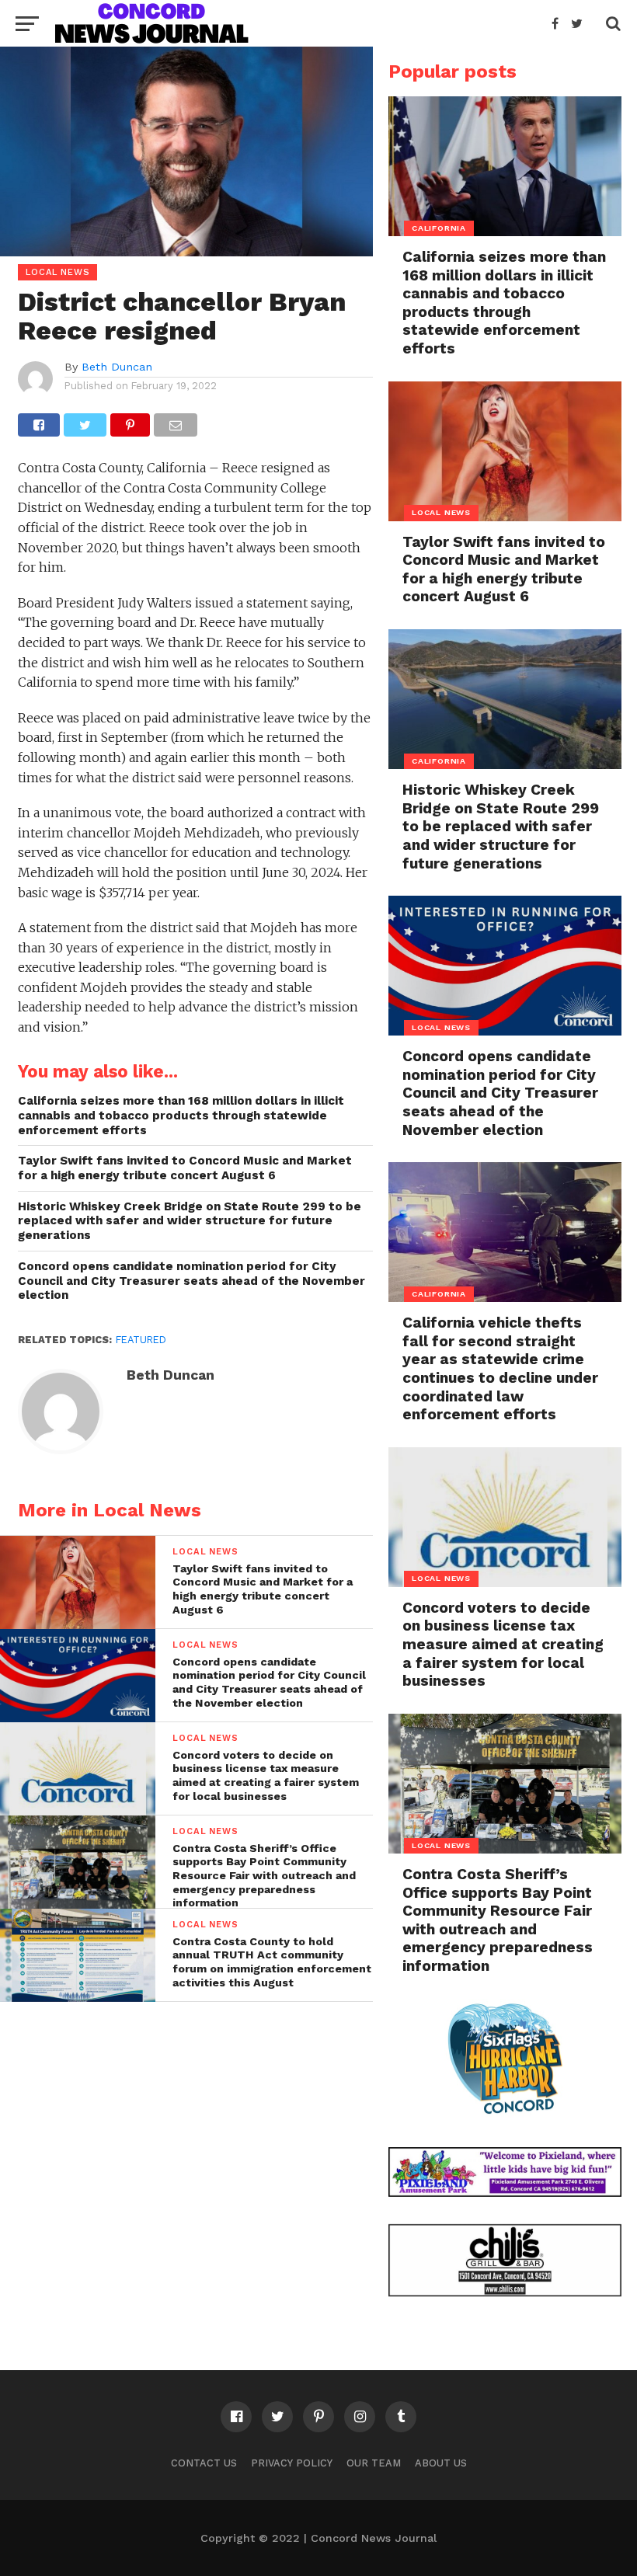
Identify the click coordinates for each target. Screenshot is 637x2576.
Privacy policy (292, 2463)
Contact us (204, 2463)
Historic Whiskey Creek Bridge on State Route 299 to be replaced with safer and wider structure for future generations (190, 1221)
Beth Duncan (117, 367)
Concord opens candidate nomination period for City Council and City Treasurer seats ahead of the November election (191, 1281)
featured (141, 1340)
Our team (374, 2463)
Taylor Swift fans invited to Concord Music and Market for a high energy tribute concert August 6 (185, 1168)
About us (441, 2463)
